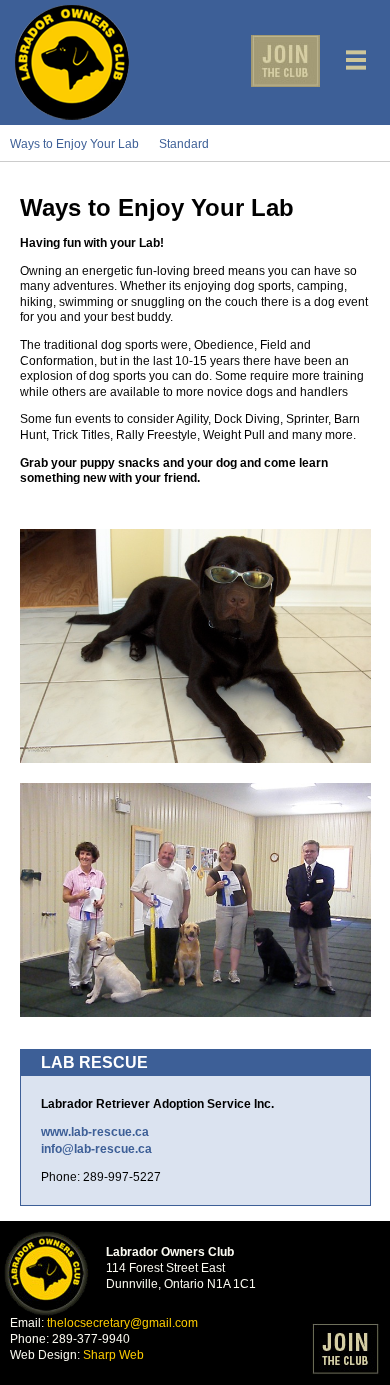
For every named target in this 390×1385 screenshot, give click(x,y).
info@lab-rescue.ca (96, 1149)
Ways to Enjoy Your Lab (74, 144)
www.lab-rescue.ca (95, 1132)
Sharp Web (113, 1355)
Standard (184, 144)
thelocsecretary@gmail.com (122, 1323)
